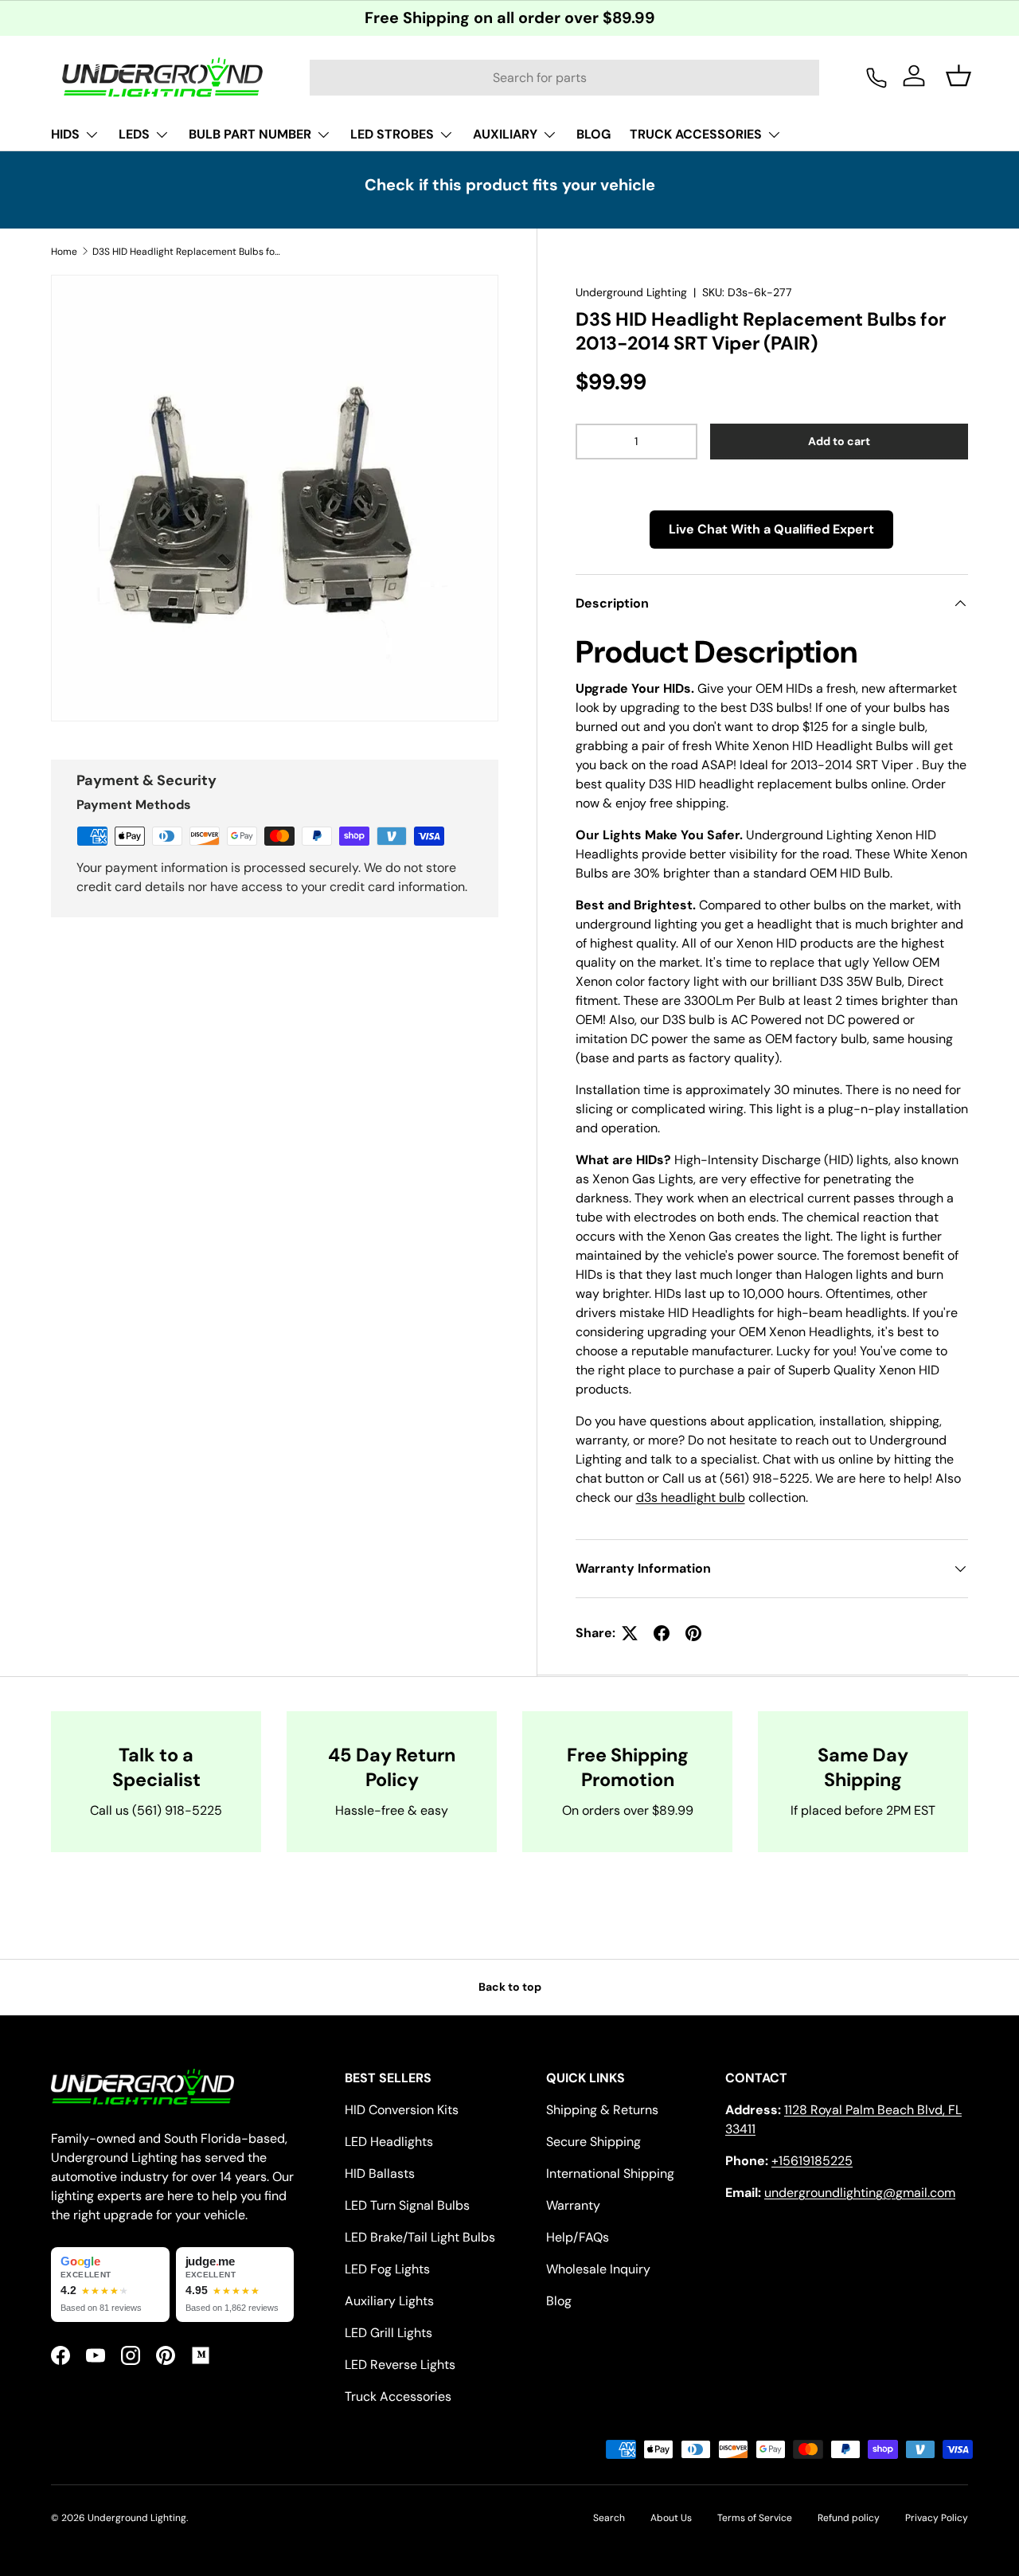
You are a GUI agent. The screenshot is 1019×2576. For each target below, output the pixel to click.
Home (64, 252)
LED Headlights (389, 2142)
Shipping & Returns (602, 2110)
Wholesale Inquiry (598, 2269)
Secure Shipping (593, 2142)
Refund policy (849, 2518)
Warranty (573, 2205)
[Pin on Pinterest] (693, 1633)
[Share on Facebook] (662, 1633)
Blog (559, 2301)
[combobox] (564, 78)
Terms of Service (755, 2518)
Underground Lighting (631, 292)
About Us (671, 2518)
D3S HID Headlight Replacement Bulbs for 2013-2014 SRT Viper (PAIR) (188, 252)
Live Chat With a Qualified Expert (771, 529)
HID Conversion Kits (402, 2110)
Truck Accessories (398, 2396)
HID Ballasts (380, 2173)
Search (609, 2518)
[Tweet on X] (630, 1633)
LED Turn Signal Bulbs (407, 2205)
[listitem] (110, 2285)
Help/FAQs (578, 2237)
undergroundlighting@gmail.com (860, 2193)
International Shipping (610, 2173)
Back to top (510, 1987)
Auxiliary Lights (389, 2301)
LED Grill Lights (388, 2333)
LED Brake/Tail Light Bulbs (420, 2237)
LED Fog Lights (387, 2269)
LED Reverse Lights (400, 2365)
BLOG (593, 134)
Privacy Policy (937, 2518)
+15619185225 (812, 2161)
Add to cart (839, 441)
